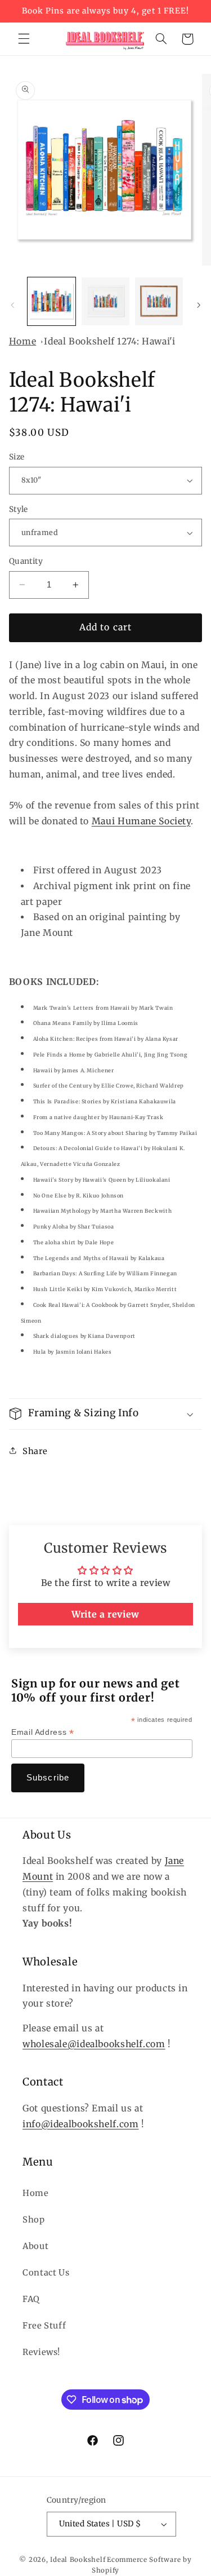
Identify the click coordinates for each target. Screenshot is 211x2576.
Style (19, 509)
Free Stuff (44, 2326)
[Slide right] (199, 304)
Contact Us (46, 2273)
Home (23, 341)
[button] (24, 39)
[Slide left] (12, 304)
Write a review (105, 1614)
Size (17, 457)
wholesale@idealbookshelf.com (94, 2044)
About (35, 2246)
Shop (34, 2220)
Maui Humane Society (141, 821)
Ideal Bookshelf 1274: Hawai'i (109, 341)
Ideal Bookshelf (78, 2560)
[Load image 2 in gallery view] (105, 301)
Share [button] (35, 1451)
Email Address (42, 1732)
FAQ (31, 2299)
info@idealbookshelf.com (81, 2124)
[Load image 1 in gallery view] (51, 301)
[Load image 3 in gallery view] (159, 301)
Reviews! (41, 2352)
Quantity (26, 561)
